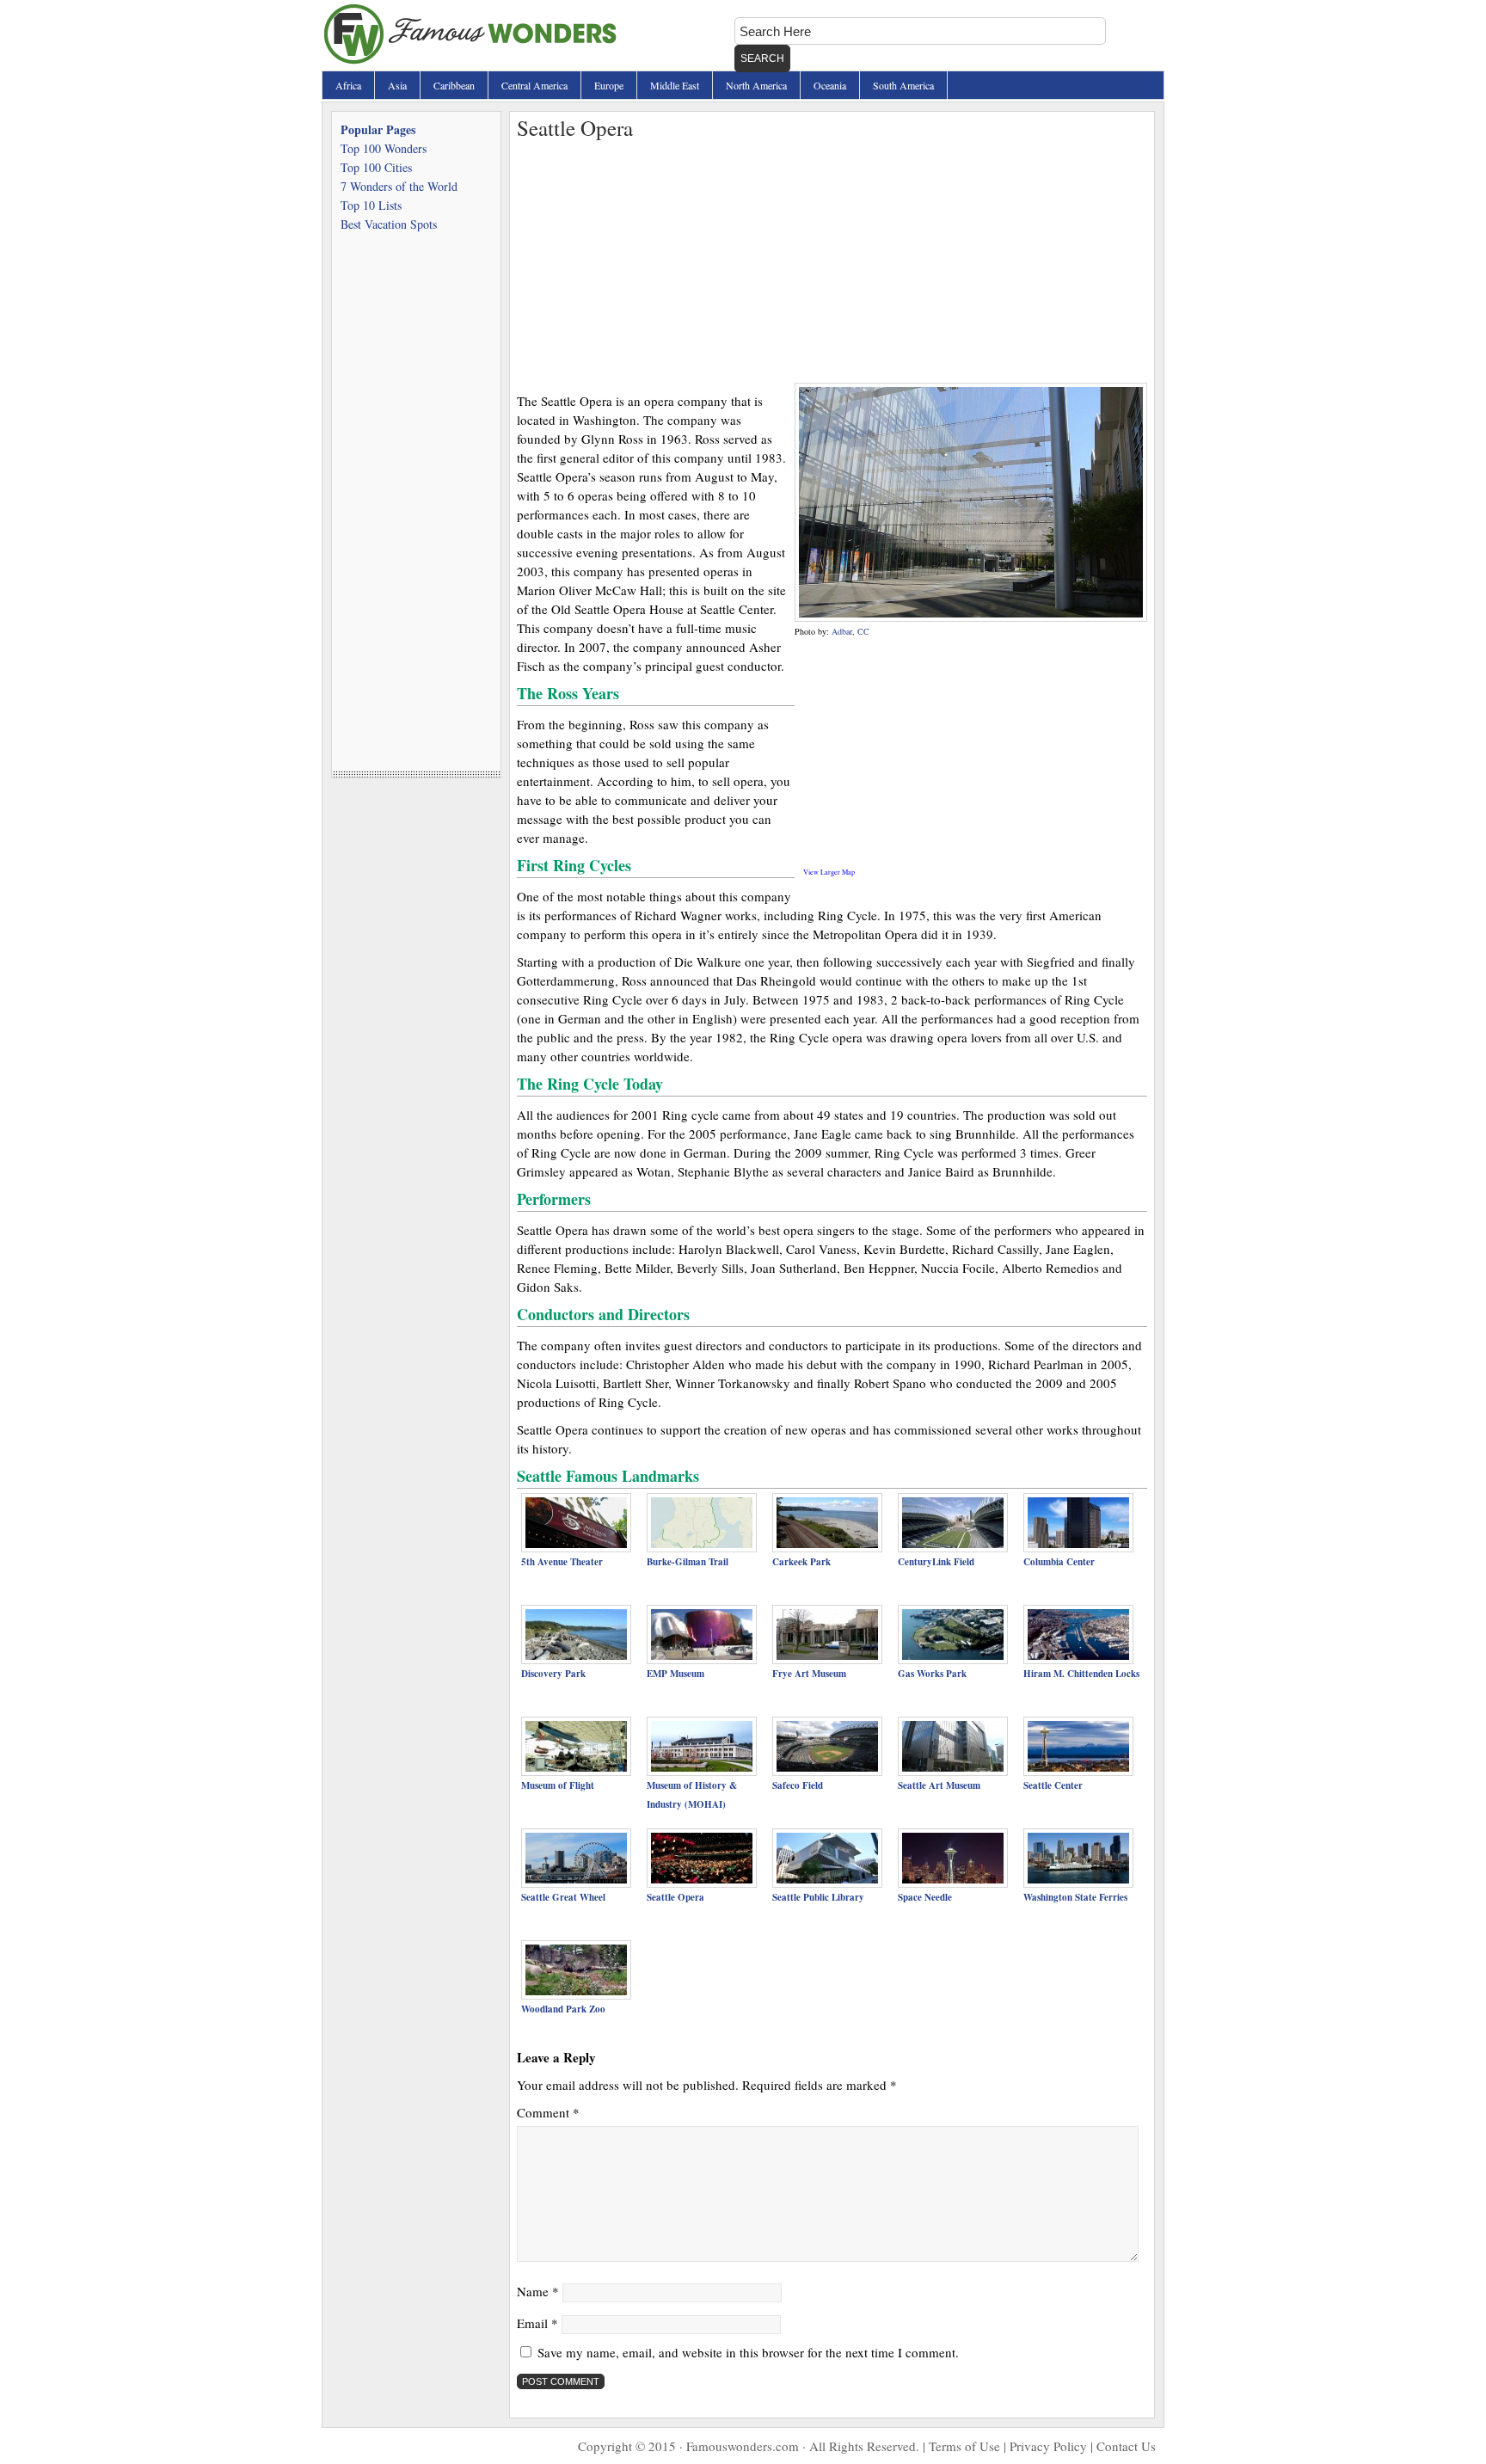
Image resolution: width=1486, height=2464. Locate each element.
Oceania (830, 85)
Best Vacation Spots (389, 224)
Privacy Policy (1048, 2446)
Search (762, 58)
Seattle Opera (675, 1897)
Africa (348, 85)
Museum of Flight (558, 1785)
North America (756, 85)
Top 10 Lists (371, 205)
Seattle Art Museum (939, 1785)
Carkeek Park (801, 1562)
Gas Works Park (932, 1674)
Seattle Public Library (818, 1897)
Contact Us (1126, 2446)
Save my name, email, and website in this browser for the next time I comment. (748, 2352)
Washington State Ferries (1075, 1897)
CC (863, 631)
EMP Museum (675, 1674)
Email (537, 2323)
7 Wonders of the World (399, 186)
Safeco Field (798, 1785)
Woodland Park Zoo (563, 2009)
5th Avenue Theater (562, 1562)
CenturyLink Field (936, 1562)
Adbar (842, 631)
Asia (397, 85)
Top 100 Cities (376, 167)
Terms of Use (964, 2446)
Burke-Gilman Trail (688, 1562)
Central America (534, 85)
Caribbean (454, 85)
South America (903, 85)
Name (538, 2291)
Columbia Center (1059, 1562)
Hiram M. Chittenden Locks (1081, 1674)
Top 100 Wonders (384, 148)
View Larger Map (829, 872)
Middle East (675, 85)
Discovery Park (553, 1674)
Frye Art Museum (809, 1674)
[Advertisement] (832, 262)
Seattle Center (1053, 1785)
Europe (609, 85)
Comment (548, 2112)
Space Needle (925, 1897)
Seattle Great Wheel (563, 1897)
